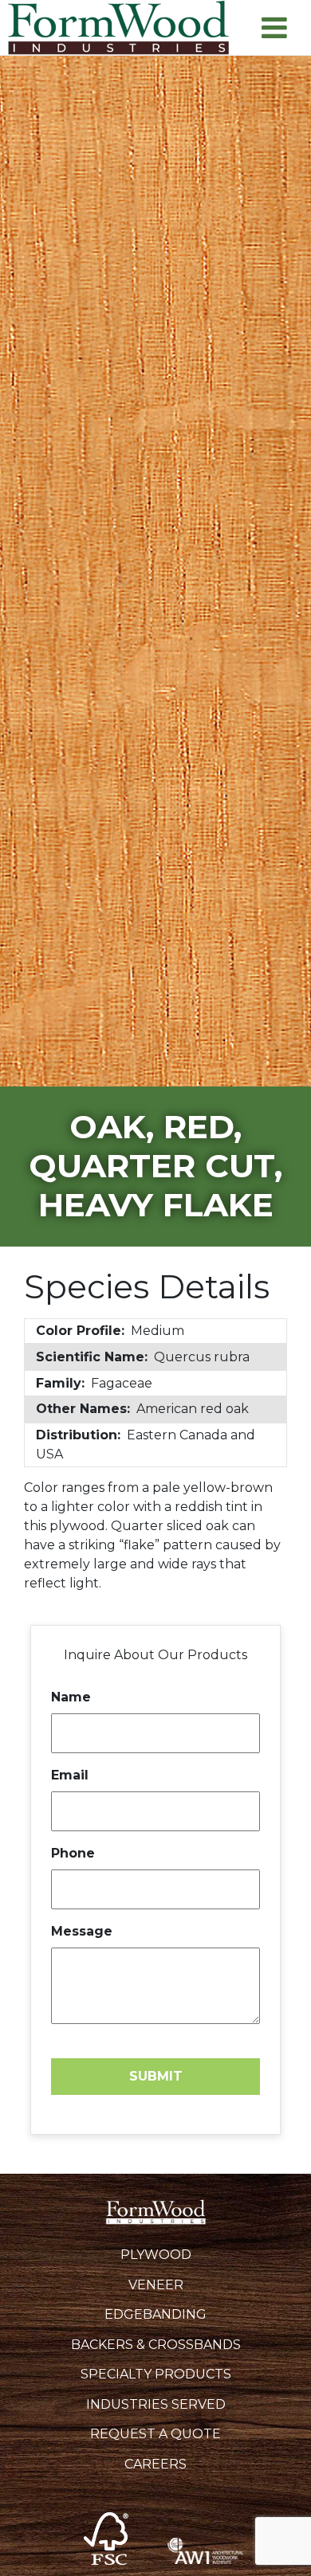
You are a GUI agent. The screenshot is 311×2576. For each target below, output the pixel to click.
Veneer (156, 2285)
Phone (73, 1853)
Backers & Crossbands (156, 2345)
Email (70, 1775)
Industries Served (156, 2404)
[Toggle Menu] (274, 27)
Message (82, 1931)
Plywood (156, 2255)
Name (71, 1697)
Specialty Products (156, 2374)
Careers (155, 2464)
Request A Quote (155, 2434)
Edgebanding (155, 2314)
